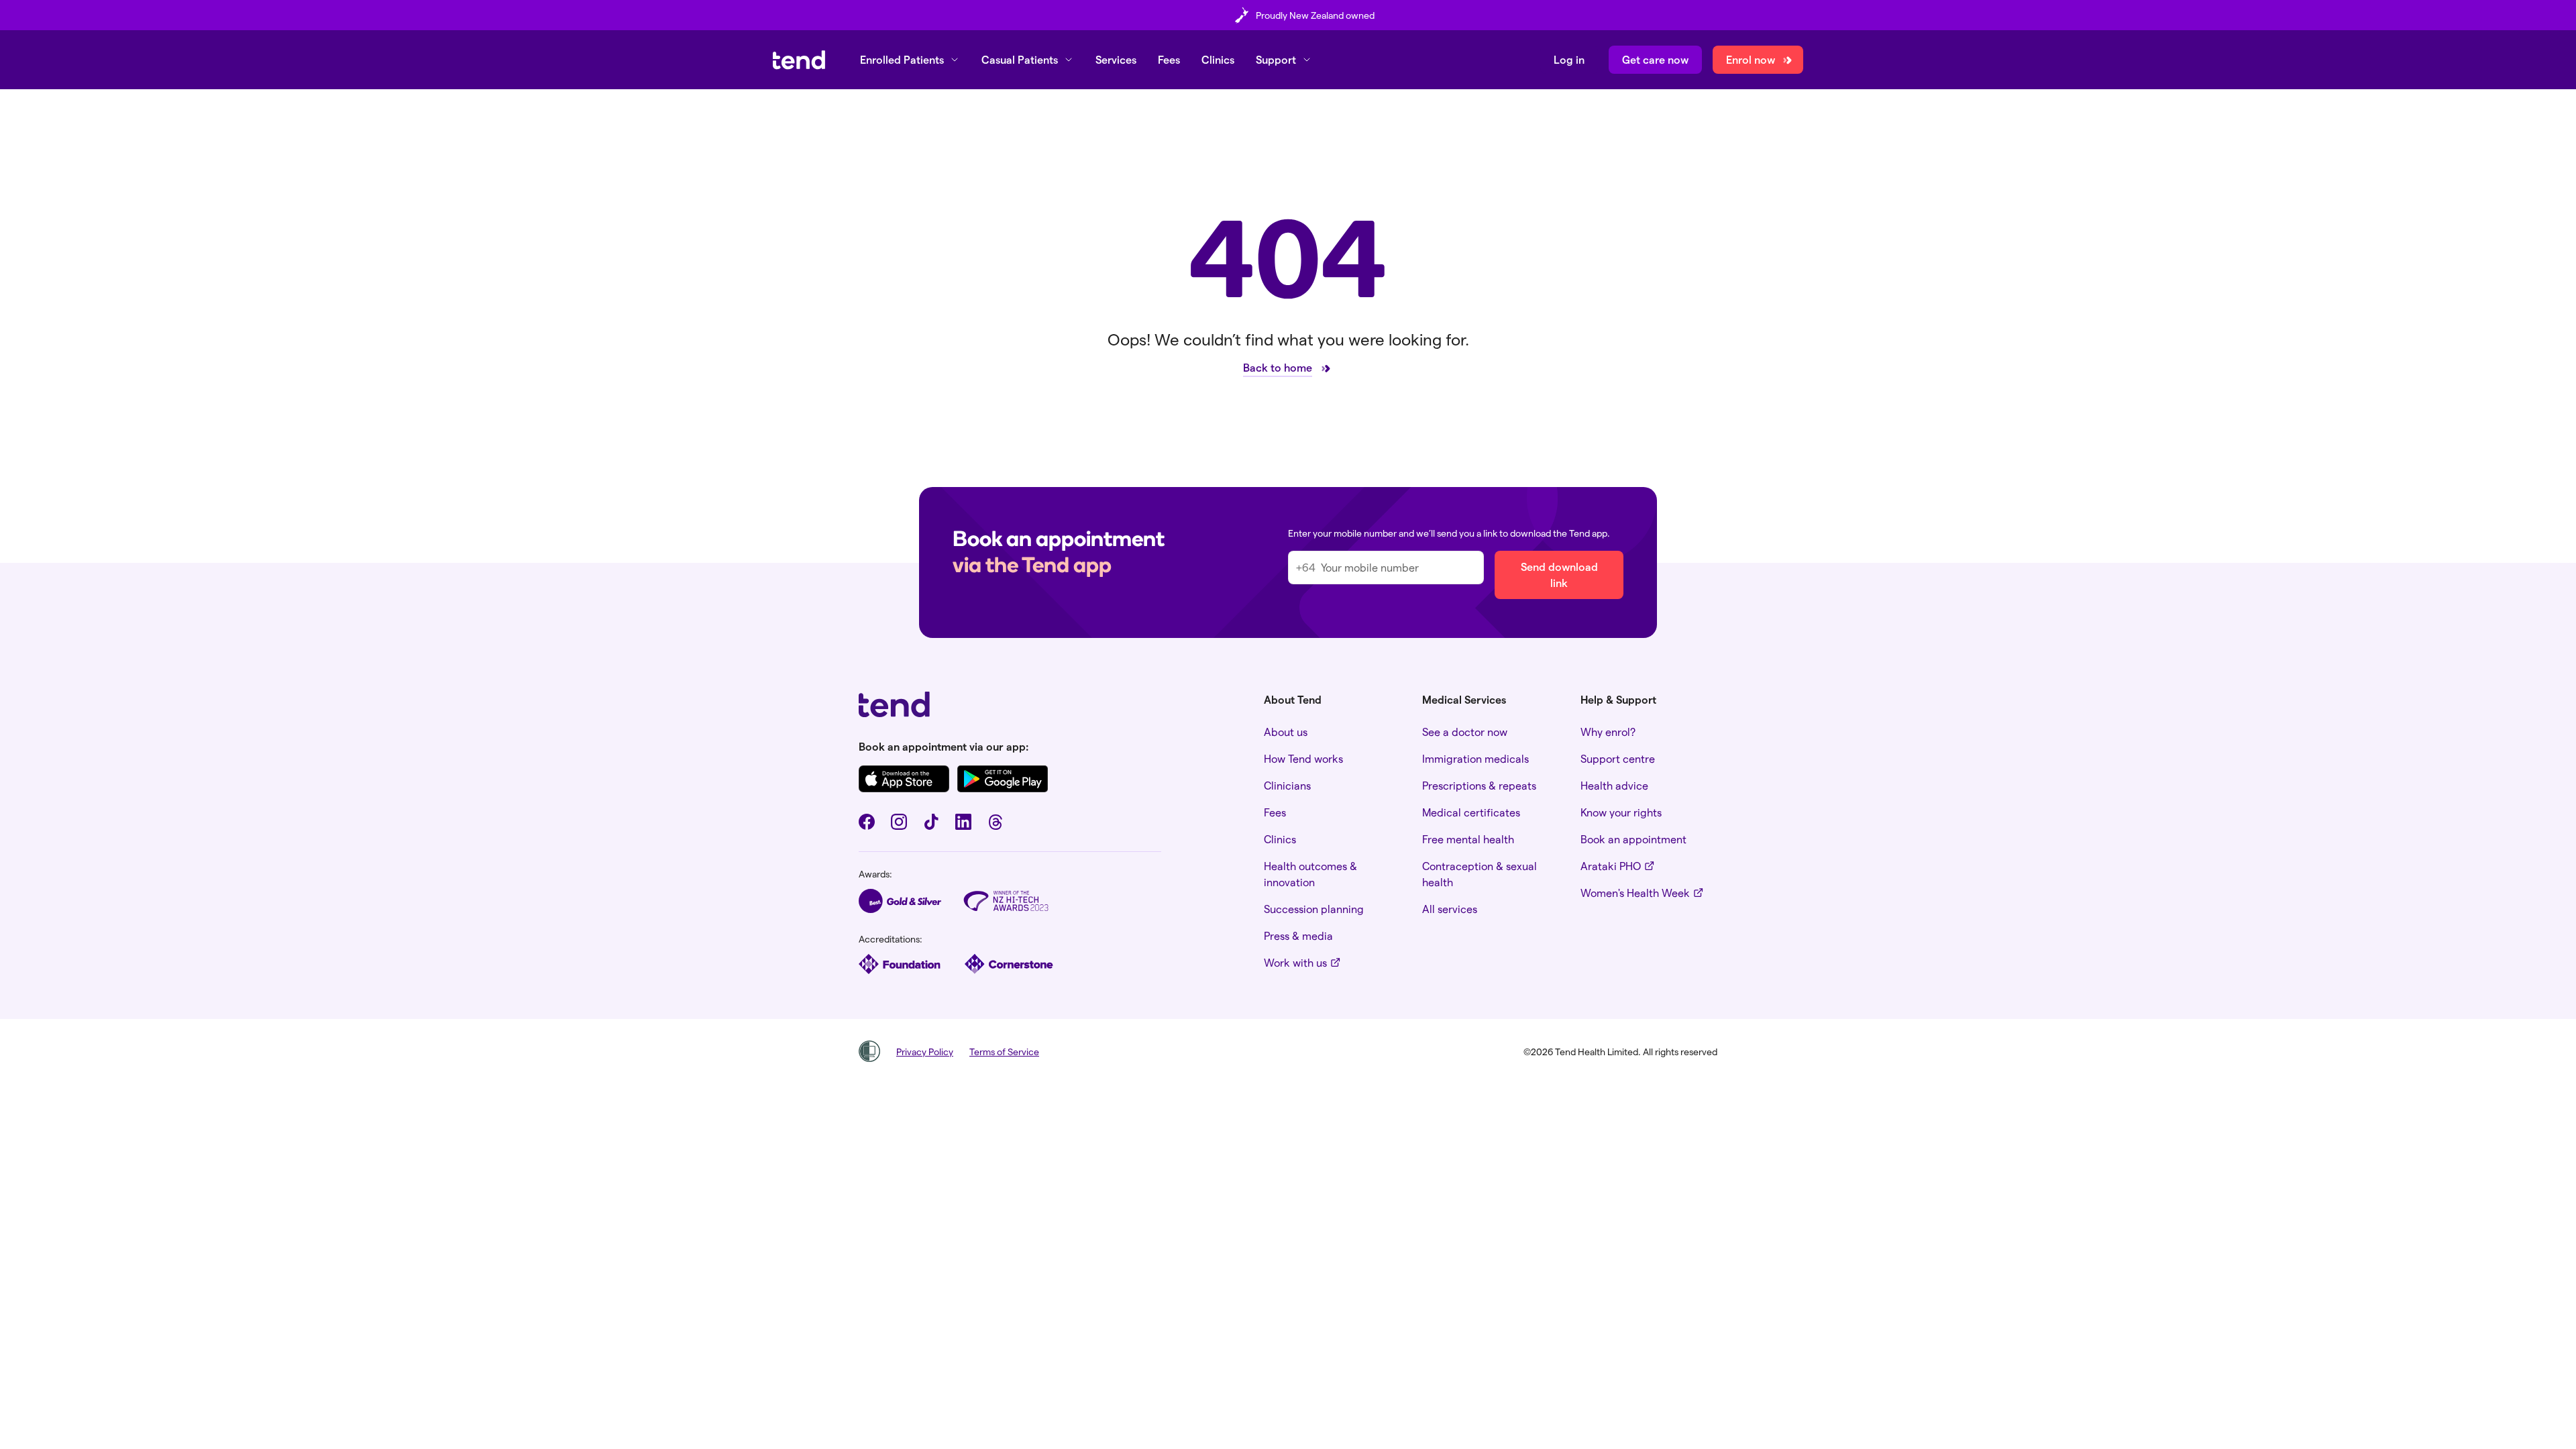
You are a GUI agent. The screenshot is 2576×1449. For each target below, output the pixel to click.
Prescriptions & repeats (1479, 785)
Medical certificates (1471, 812)
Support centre (1618, 758)
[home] (799, 60)
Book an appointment (1633, 839)
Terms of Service (1004, 1052)
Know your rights (1621, 812)
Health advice (1614, 785)
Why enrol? (1608, 732)
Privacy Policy (925, 1052)
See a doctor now (1465, 732)
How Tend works (1303, 758)
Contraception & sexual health (1480, 874)
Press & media (1298, 935)
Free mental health (1468, 839)
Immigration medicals (1475, 758)
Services (1116, 59)
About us (1286, 732)
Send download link (1559, 575)
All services (1450, 909)
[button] (910, 60)
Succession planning (1314, 909)
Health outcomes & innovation (1310, 874)
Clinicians (1287, 785)
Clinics (1218, 59)
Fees (1169, 59)
